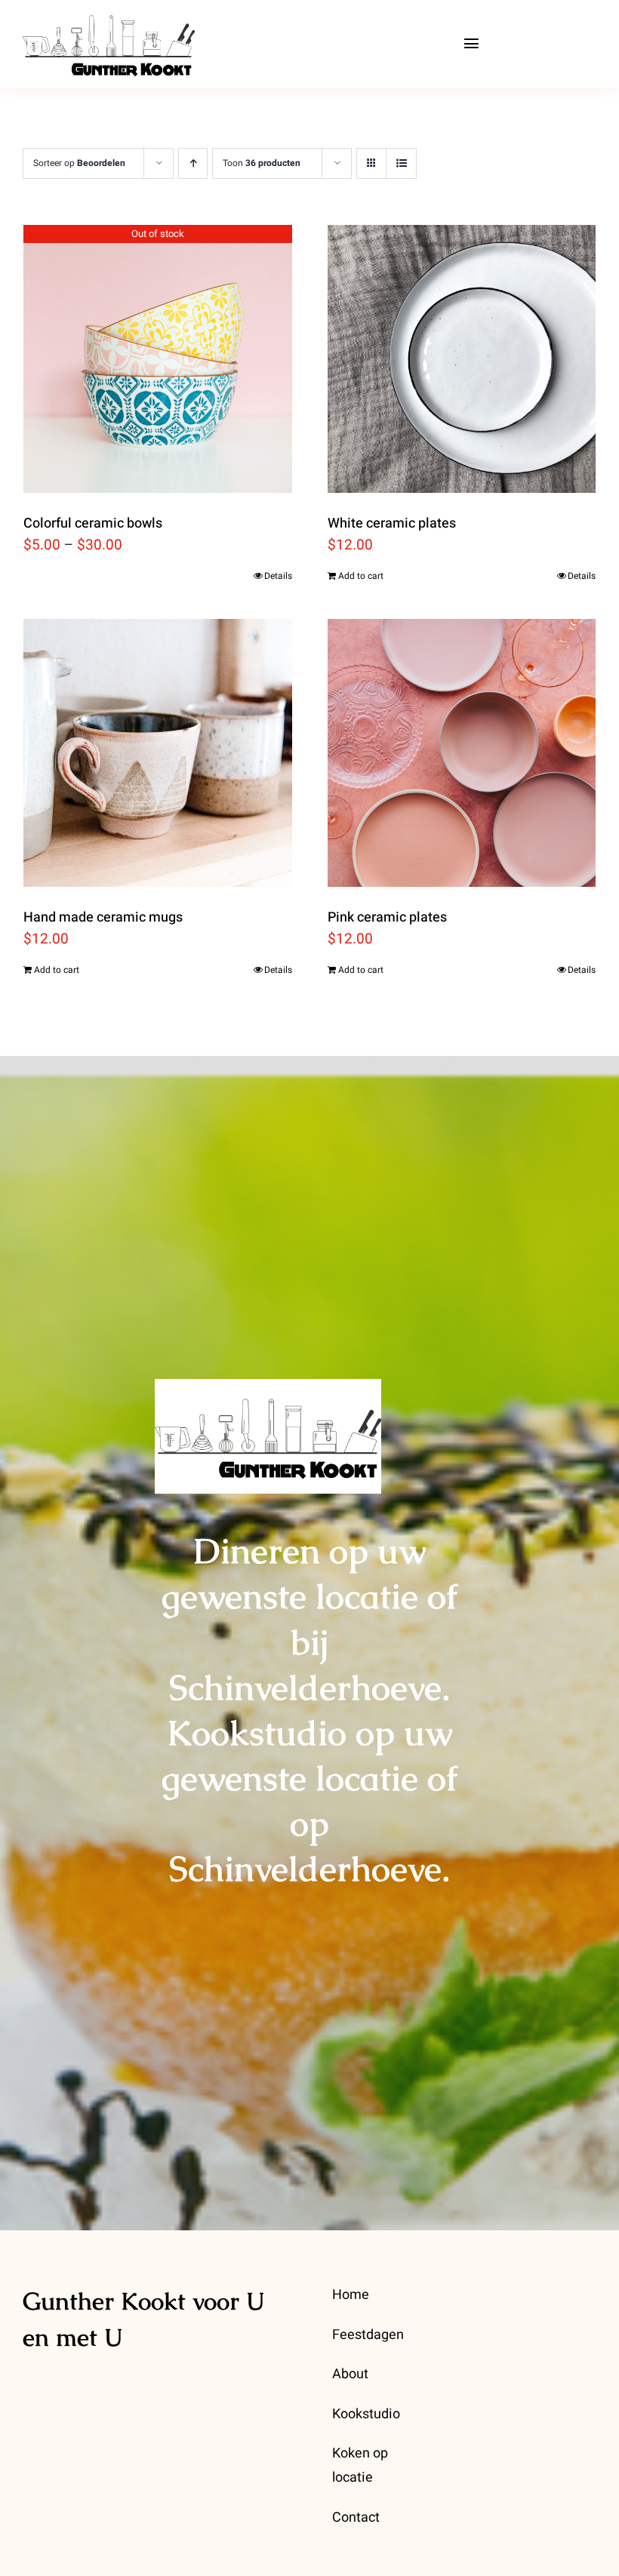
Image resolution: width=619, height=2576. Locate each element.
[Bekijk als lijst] (401, 163)
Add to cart (361, 576)
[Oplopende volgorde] (193, 163)
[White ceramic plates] (462, 359)
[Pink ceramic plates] (462, 753)
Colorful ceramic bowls (93, 523)
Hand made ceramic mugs (103, 917)
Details (278, 576)
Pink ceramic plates (387, 917)
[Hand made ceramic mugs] (158, 753)
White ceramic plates (392, 523)
